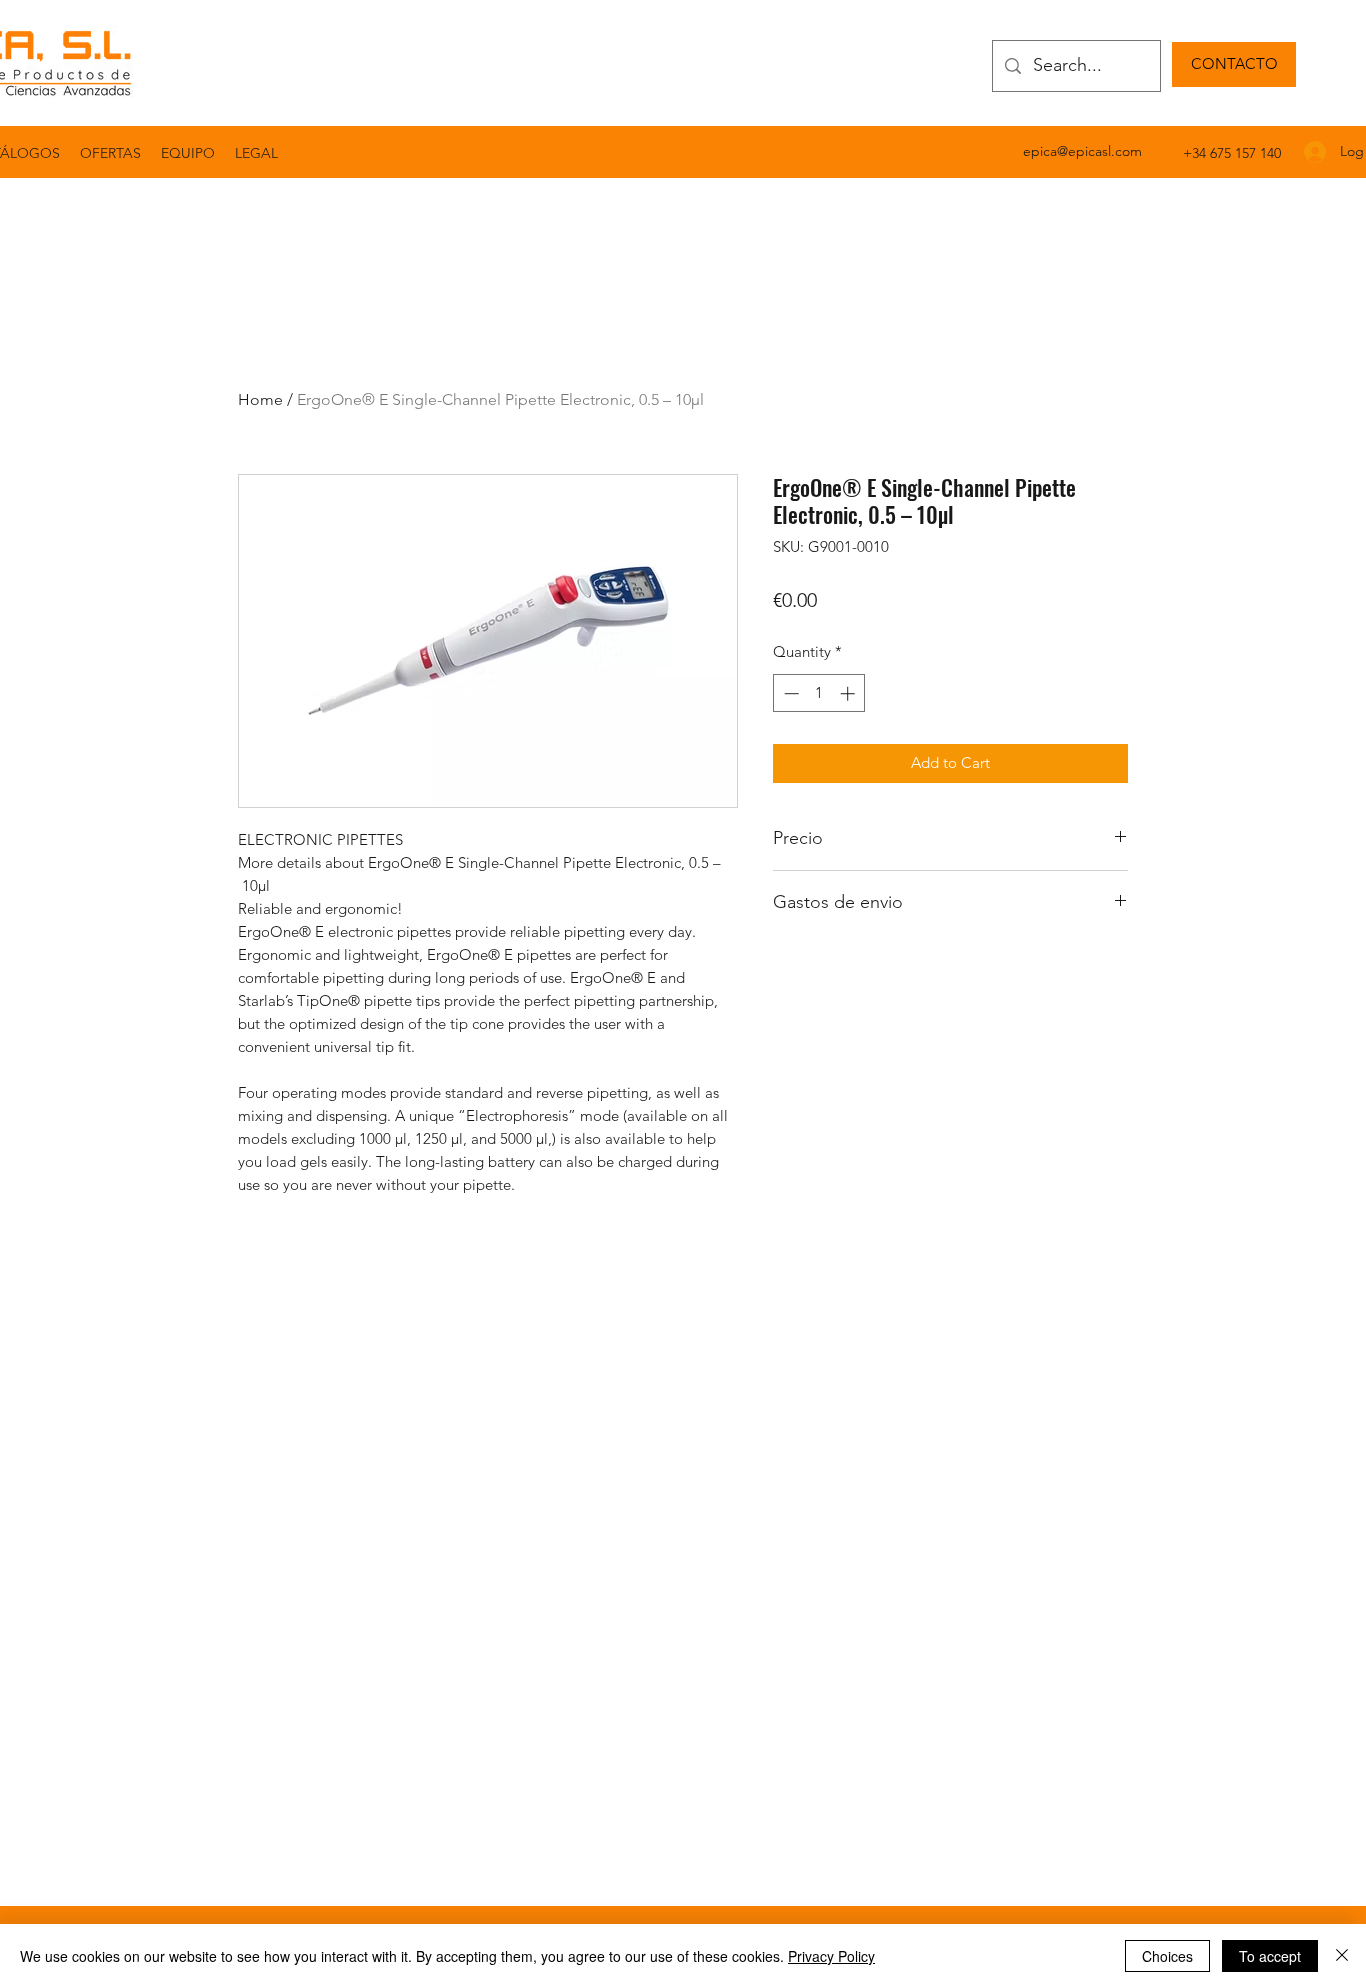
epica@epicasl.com (1082, 151)
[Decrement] (789, 693)
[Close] (1342, 1956)
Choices (1167, 1956)
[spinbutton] (819, 693)
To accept (1270, 1956)
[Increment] (849, 693)
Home (260, 399)
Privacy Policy (831, 1956)
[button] (256, 153)
